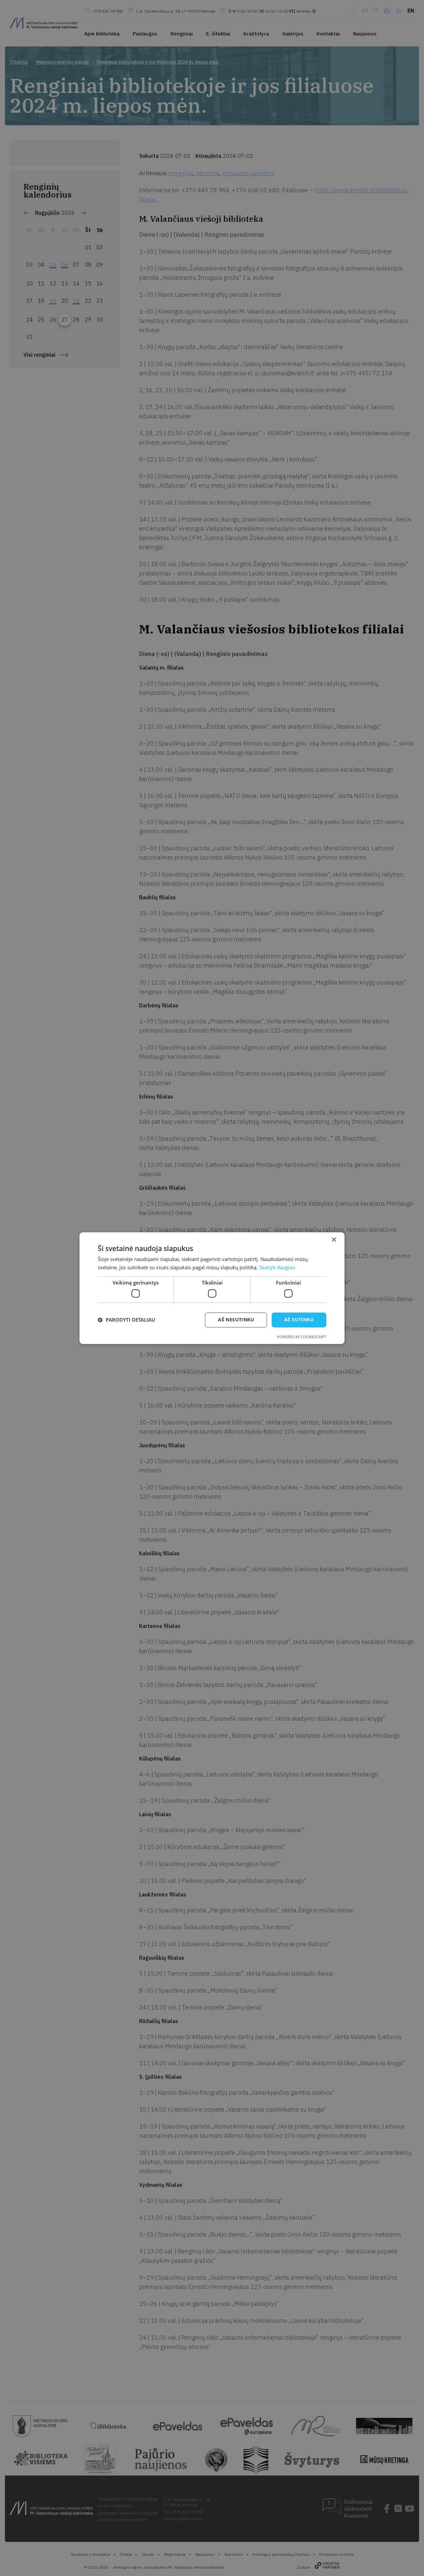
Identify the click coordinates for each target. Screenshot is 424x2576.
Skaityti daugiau (277, 1267)
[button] (126, 1320)
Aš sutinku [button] (299, 1319)
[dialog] (212, 1288)
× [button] (334, 1240)
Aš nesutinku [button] (236, 1319)
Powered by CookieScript (302, 1337)
